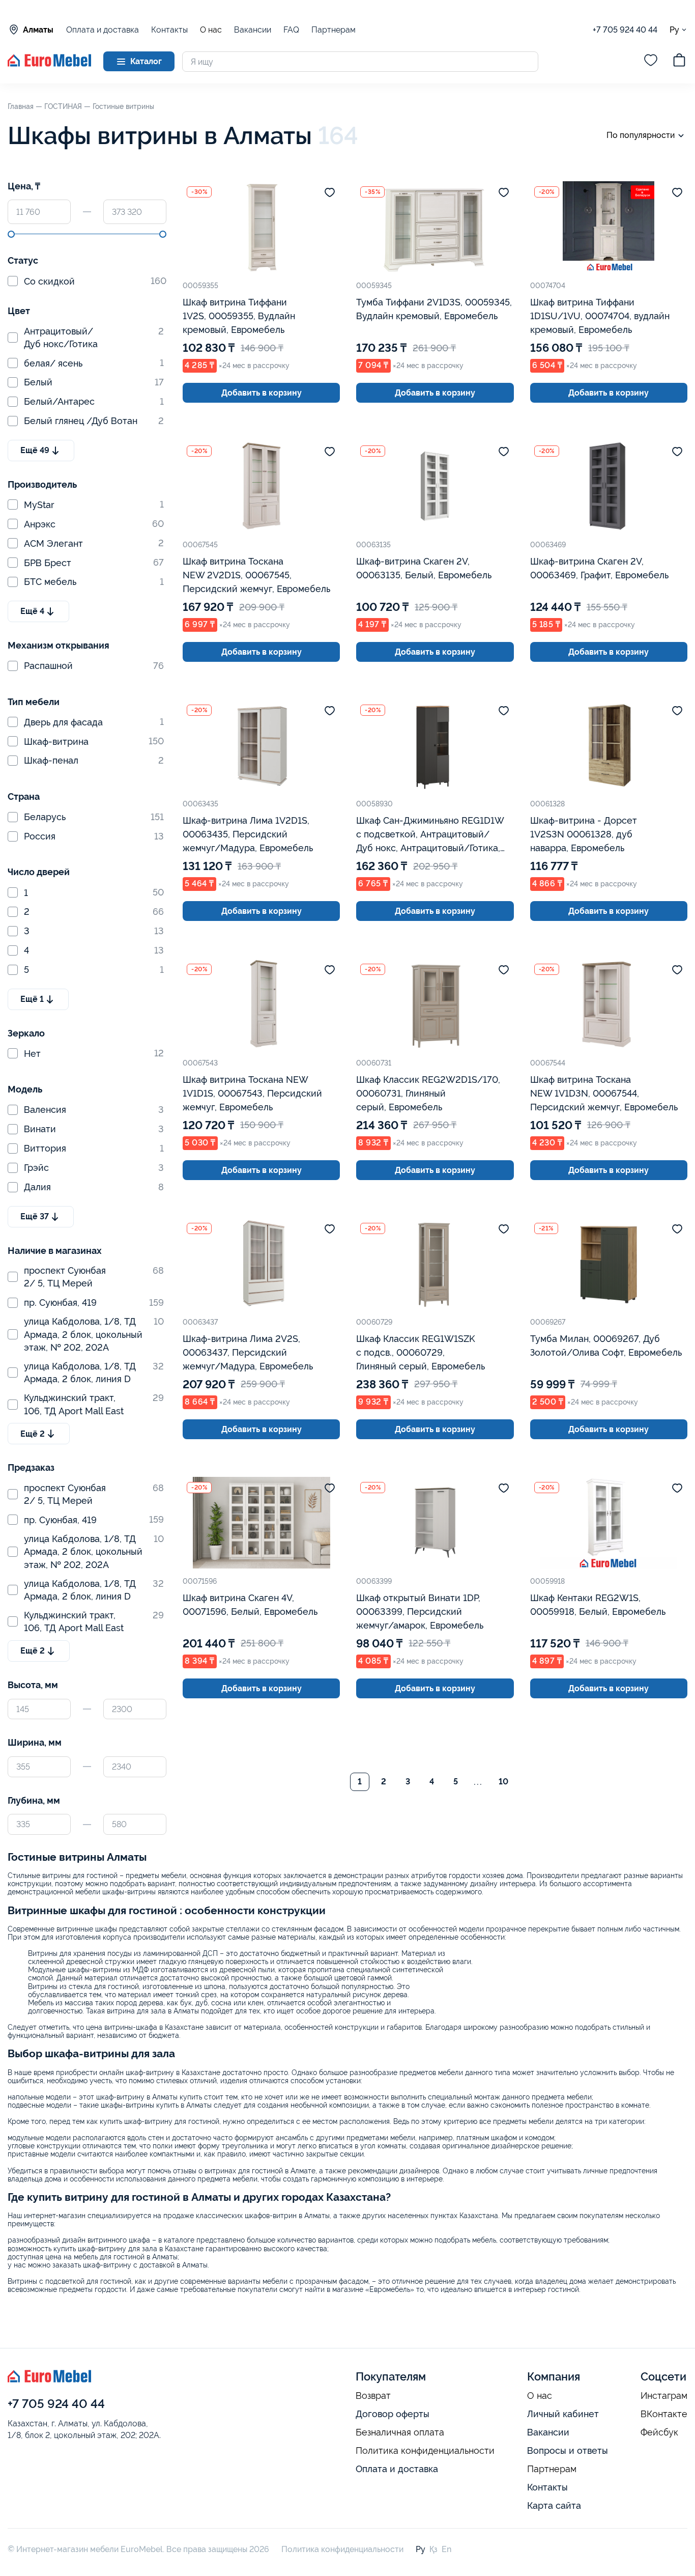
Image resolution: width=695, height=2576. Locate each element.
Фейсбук (659, 2432)
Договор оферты (393, 2414)
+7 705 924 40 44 (625, 30)
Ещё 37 (35, 1216)
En (446, 2549)
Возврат (373, 2396)
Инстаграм (664, 2396)
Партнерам (334, 30)
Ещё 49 (35, 450)
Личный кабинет (563, 2414)
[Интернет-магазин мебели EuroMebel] (49, 64)
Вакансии (253, 30)
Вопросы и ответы (568, 2451)
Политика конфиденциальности (425, 2451)
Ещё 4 (32, 611)
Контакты (169, 30)
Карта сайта (554, 2505)
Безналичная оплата (400, 2432)
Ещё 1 (32, 999)
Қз (433, 2549)
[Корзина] (679, 62)
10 (503, 1782)
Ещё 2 (33, 1434)
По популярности (641, 135)
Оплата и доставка (103, 30)
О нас (211, 30)
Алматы (38, 30)
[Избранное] (651, 62)
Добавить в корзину (262, 393)
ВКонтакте (664, 2414)
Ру (674, 30)
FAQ (291, 30)
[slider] (11, 234)
